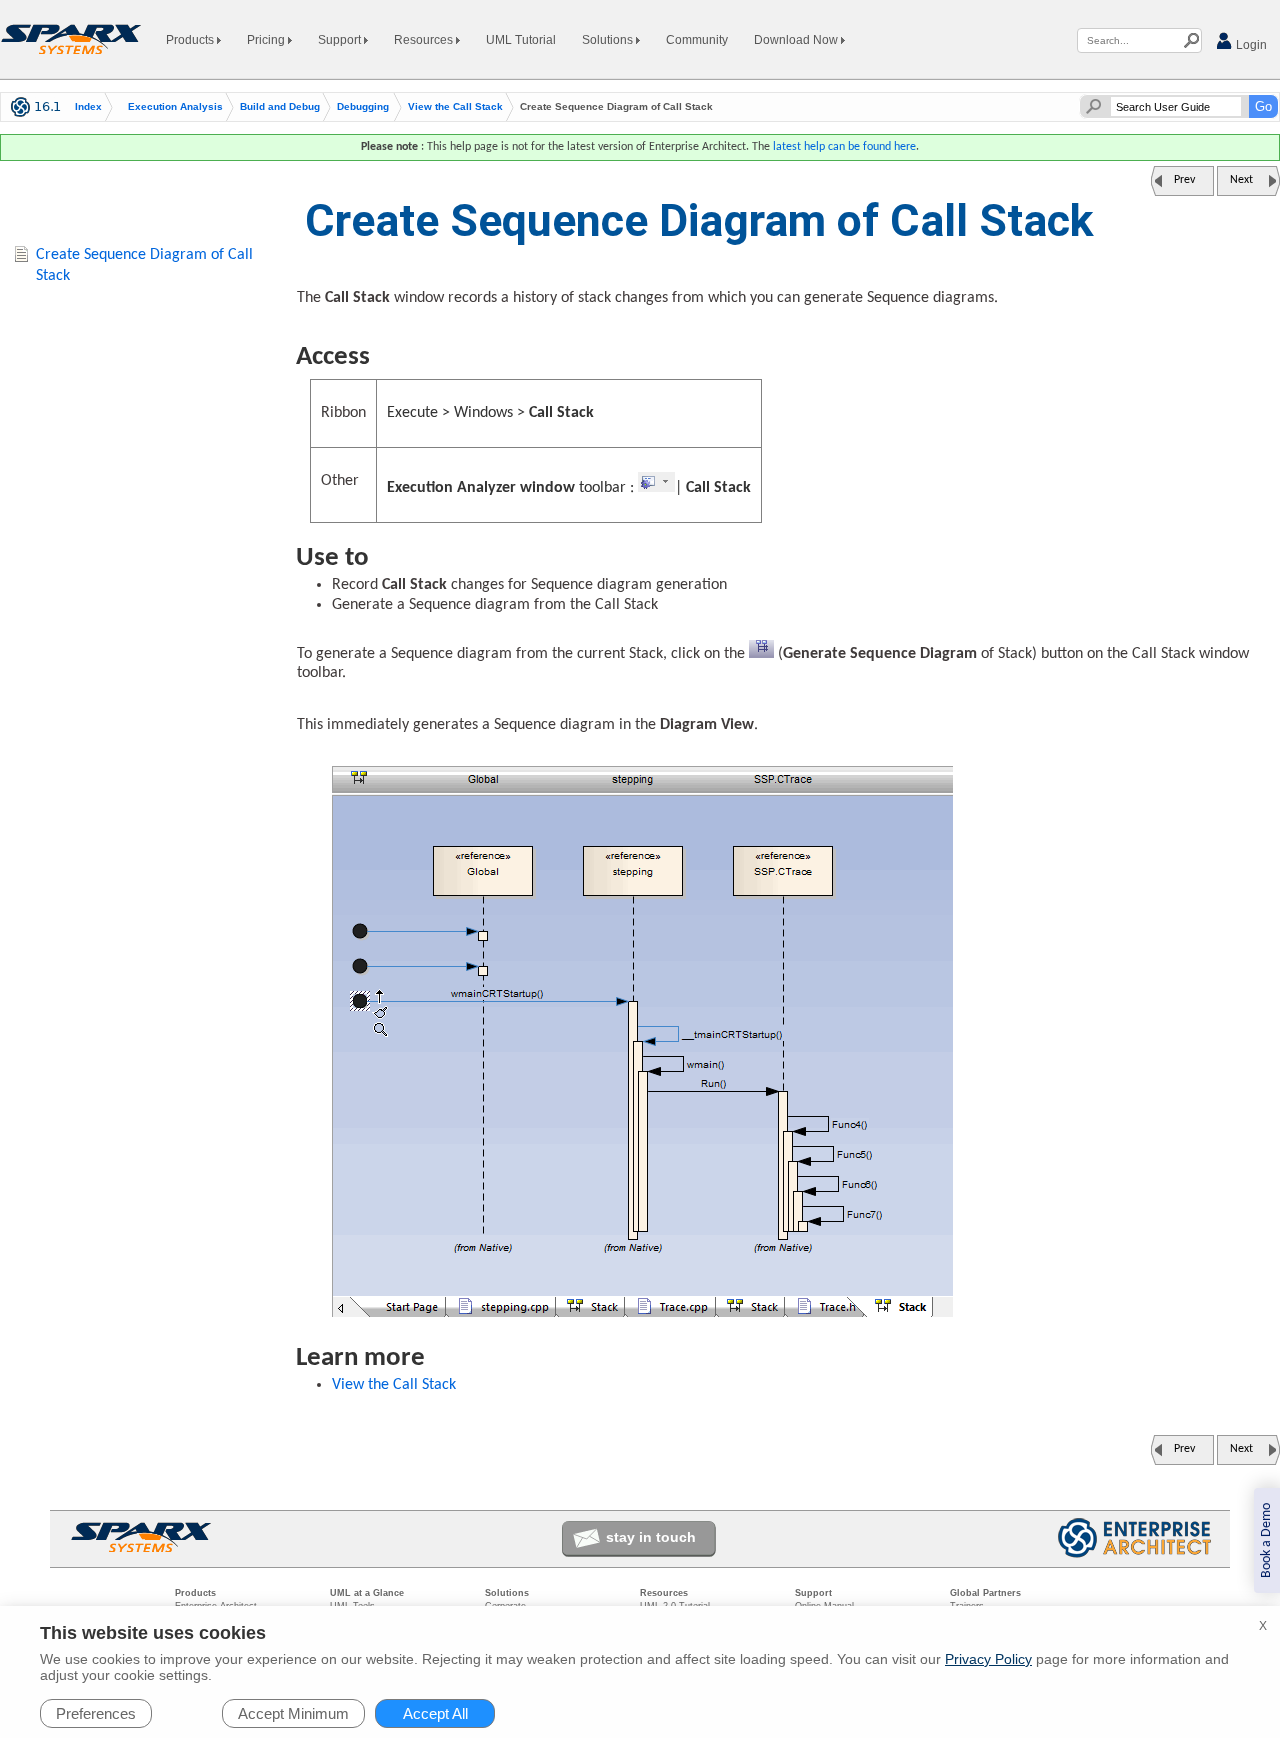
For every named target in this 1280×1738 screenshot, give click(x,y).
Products (191, 40)
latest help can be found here (844, 147)
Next (1241, 180)
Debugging (363, 107)
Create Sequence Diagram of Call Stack (144, 265)
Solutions (609, 40)
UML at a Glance (367, 1593)
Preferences (96, 1713)
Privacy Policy (988, 1659)
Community (697, 40)
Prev (1184, 180)
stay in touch (651, 1537)
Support (341, 40)
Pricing (267, 40)
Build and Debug (280, 107)
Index (88, 107)
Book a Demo (1266, 1540)
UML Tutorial (521, 40)
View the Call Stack (455, 107)
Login (1250, 45)
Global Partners (985, 1593)
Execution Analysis (175, 107)
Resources (425, 40)
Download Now (797, 40)
